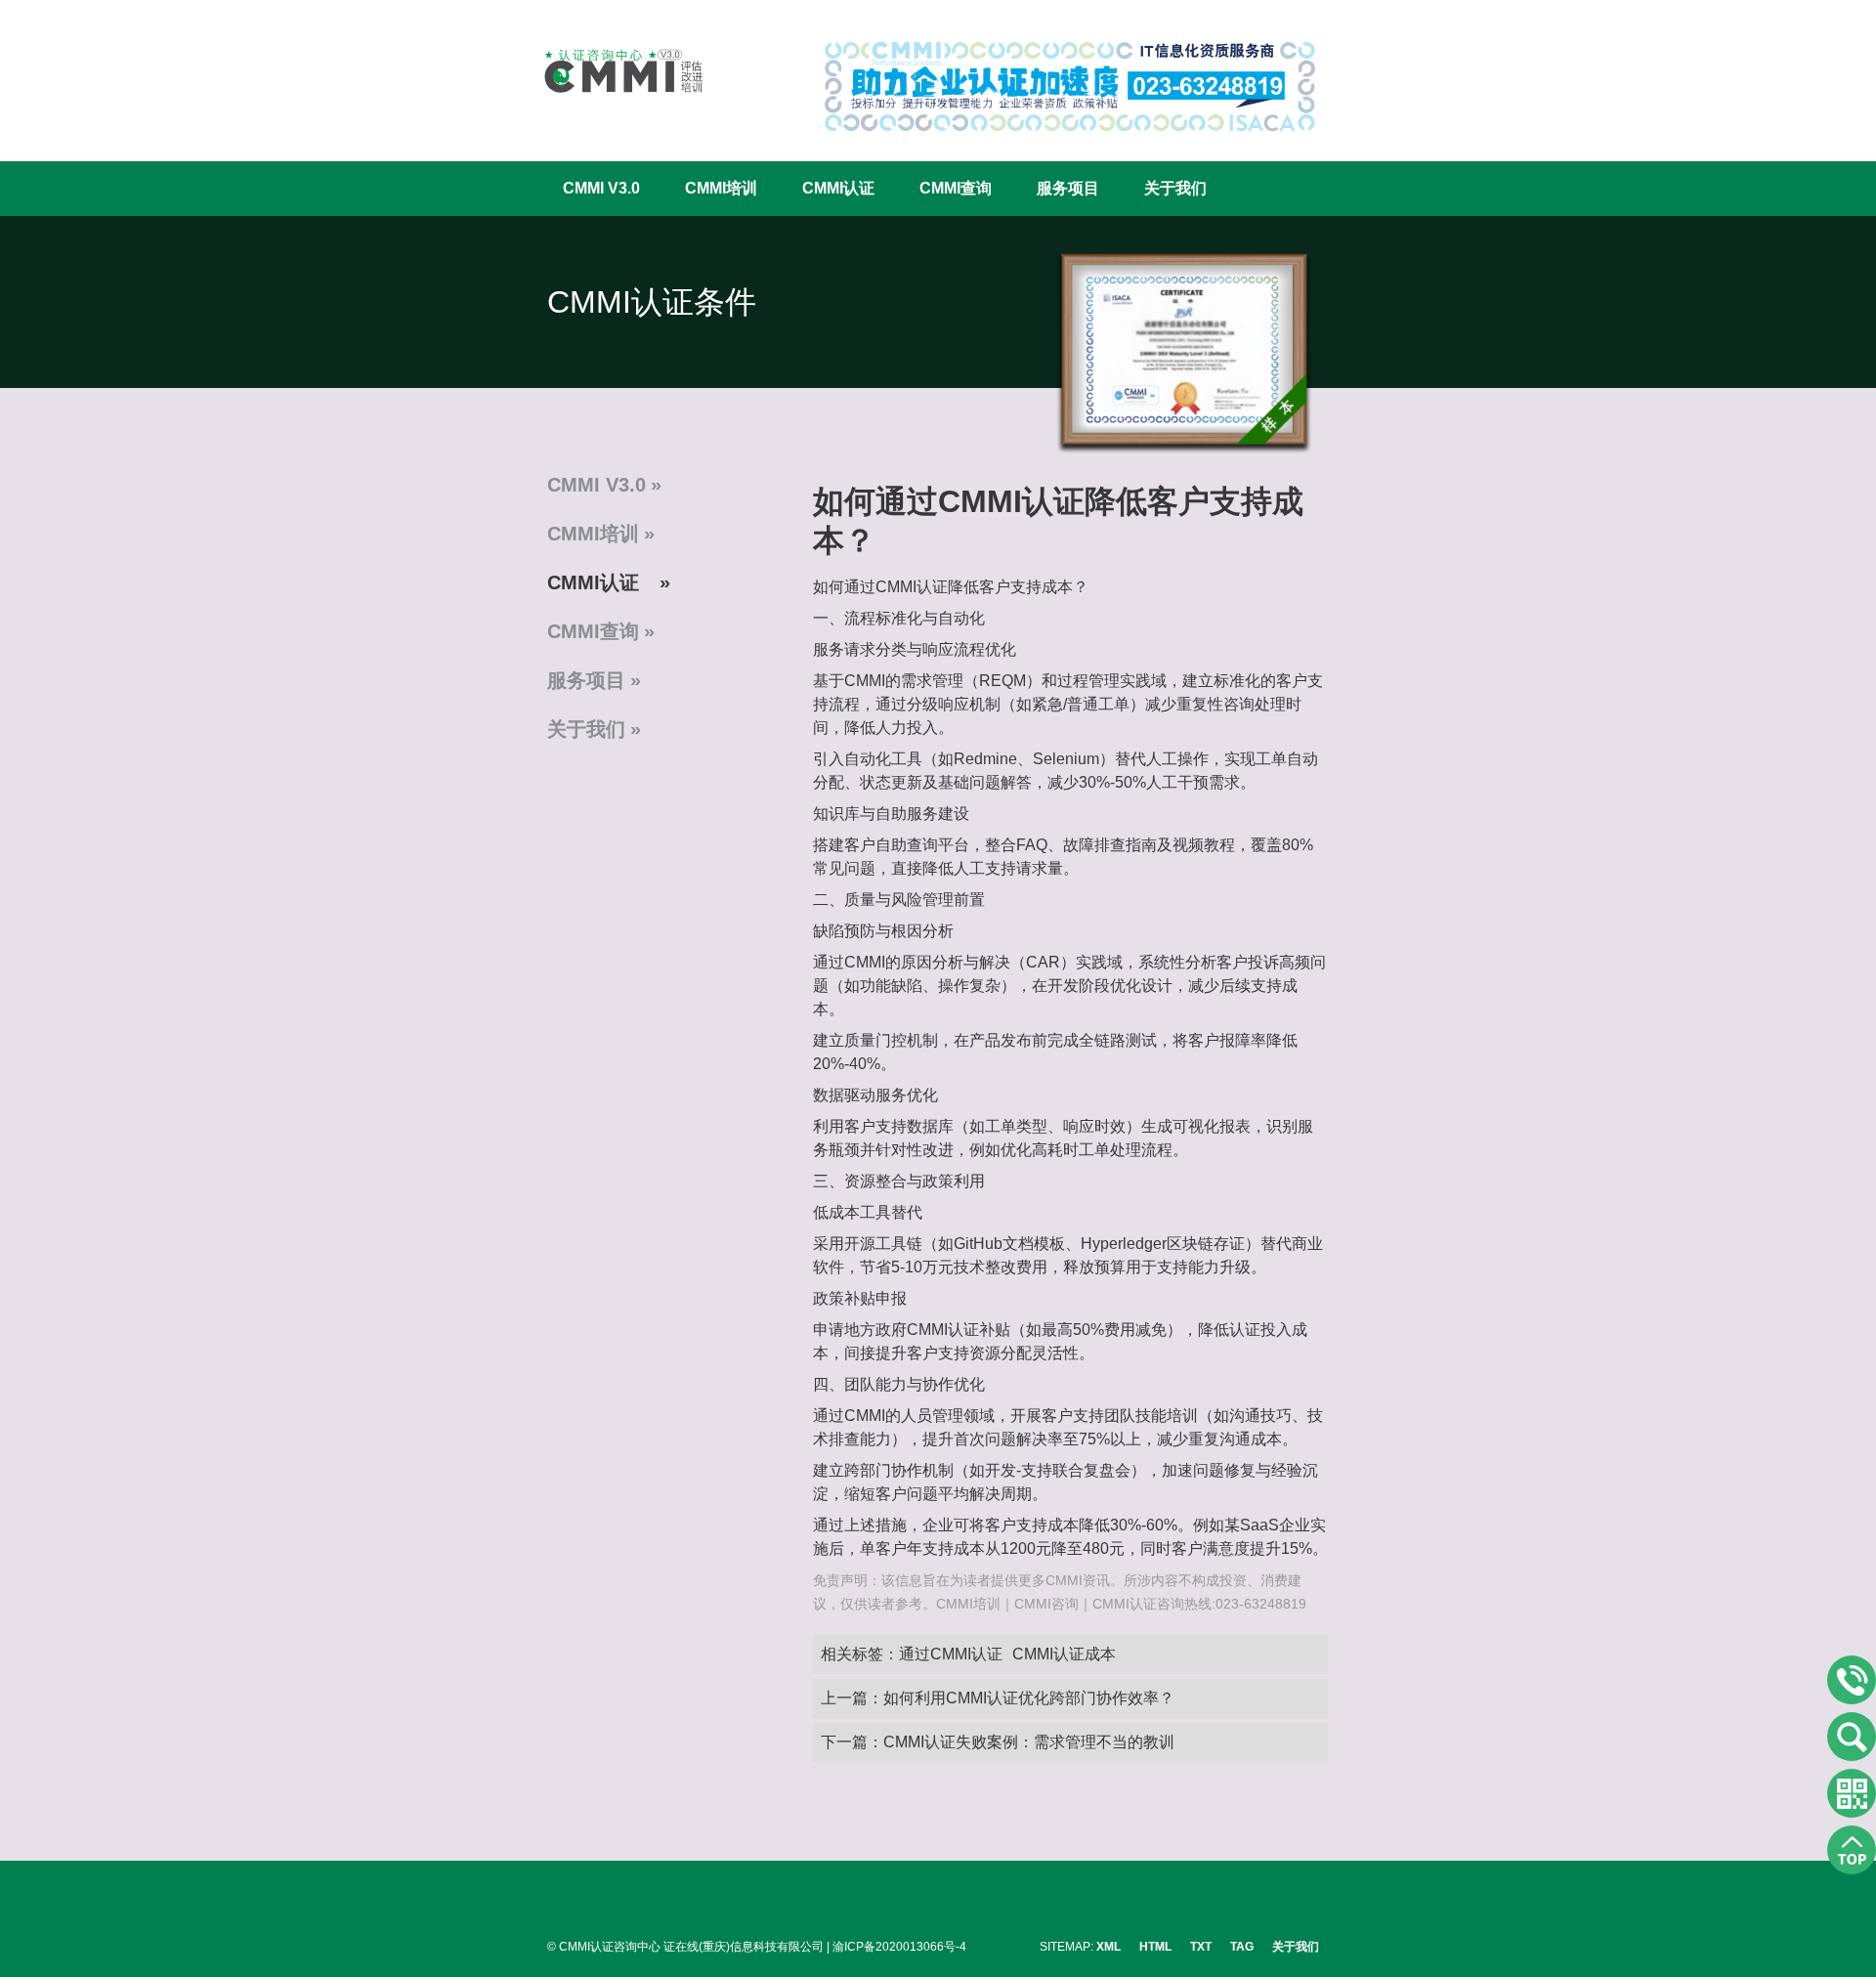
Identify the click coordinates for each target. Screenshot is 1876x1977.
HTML (1155, 1947)
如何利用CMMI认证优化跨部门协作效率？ (1029, 1698)
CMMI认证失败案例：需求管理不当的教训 (1029, 1742)
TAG (1242, 1947)
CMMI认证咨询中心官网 (611, 71)
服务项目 (1068, 188)
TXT (1201, 1947)
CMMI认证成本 (1064, 1654)
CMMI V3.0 (601, 188)
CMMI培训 (721, 188)
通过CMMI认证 (951, 1654)
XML (1109, 1947)
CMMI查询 (956, 188)
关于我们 (1175, 188)
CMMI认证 (838, 188)
